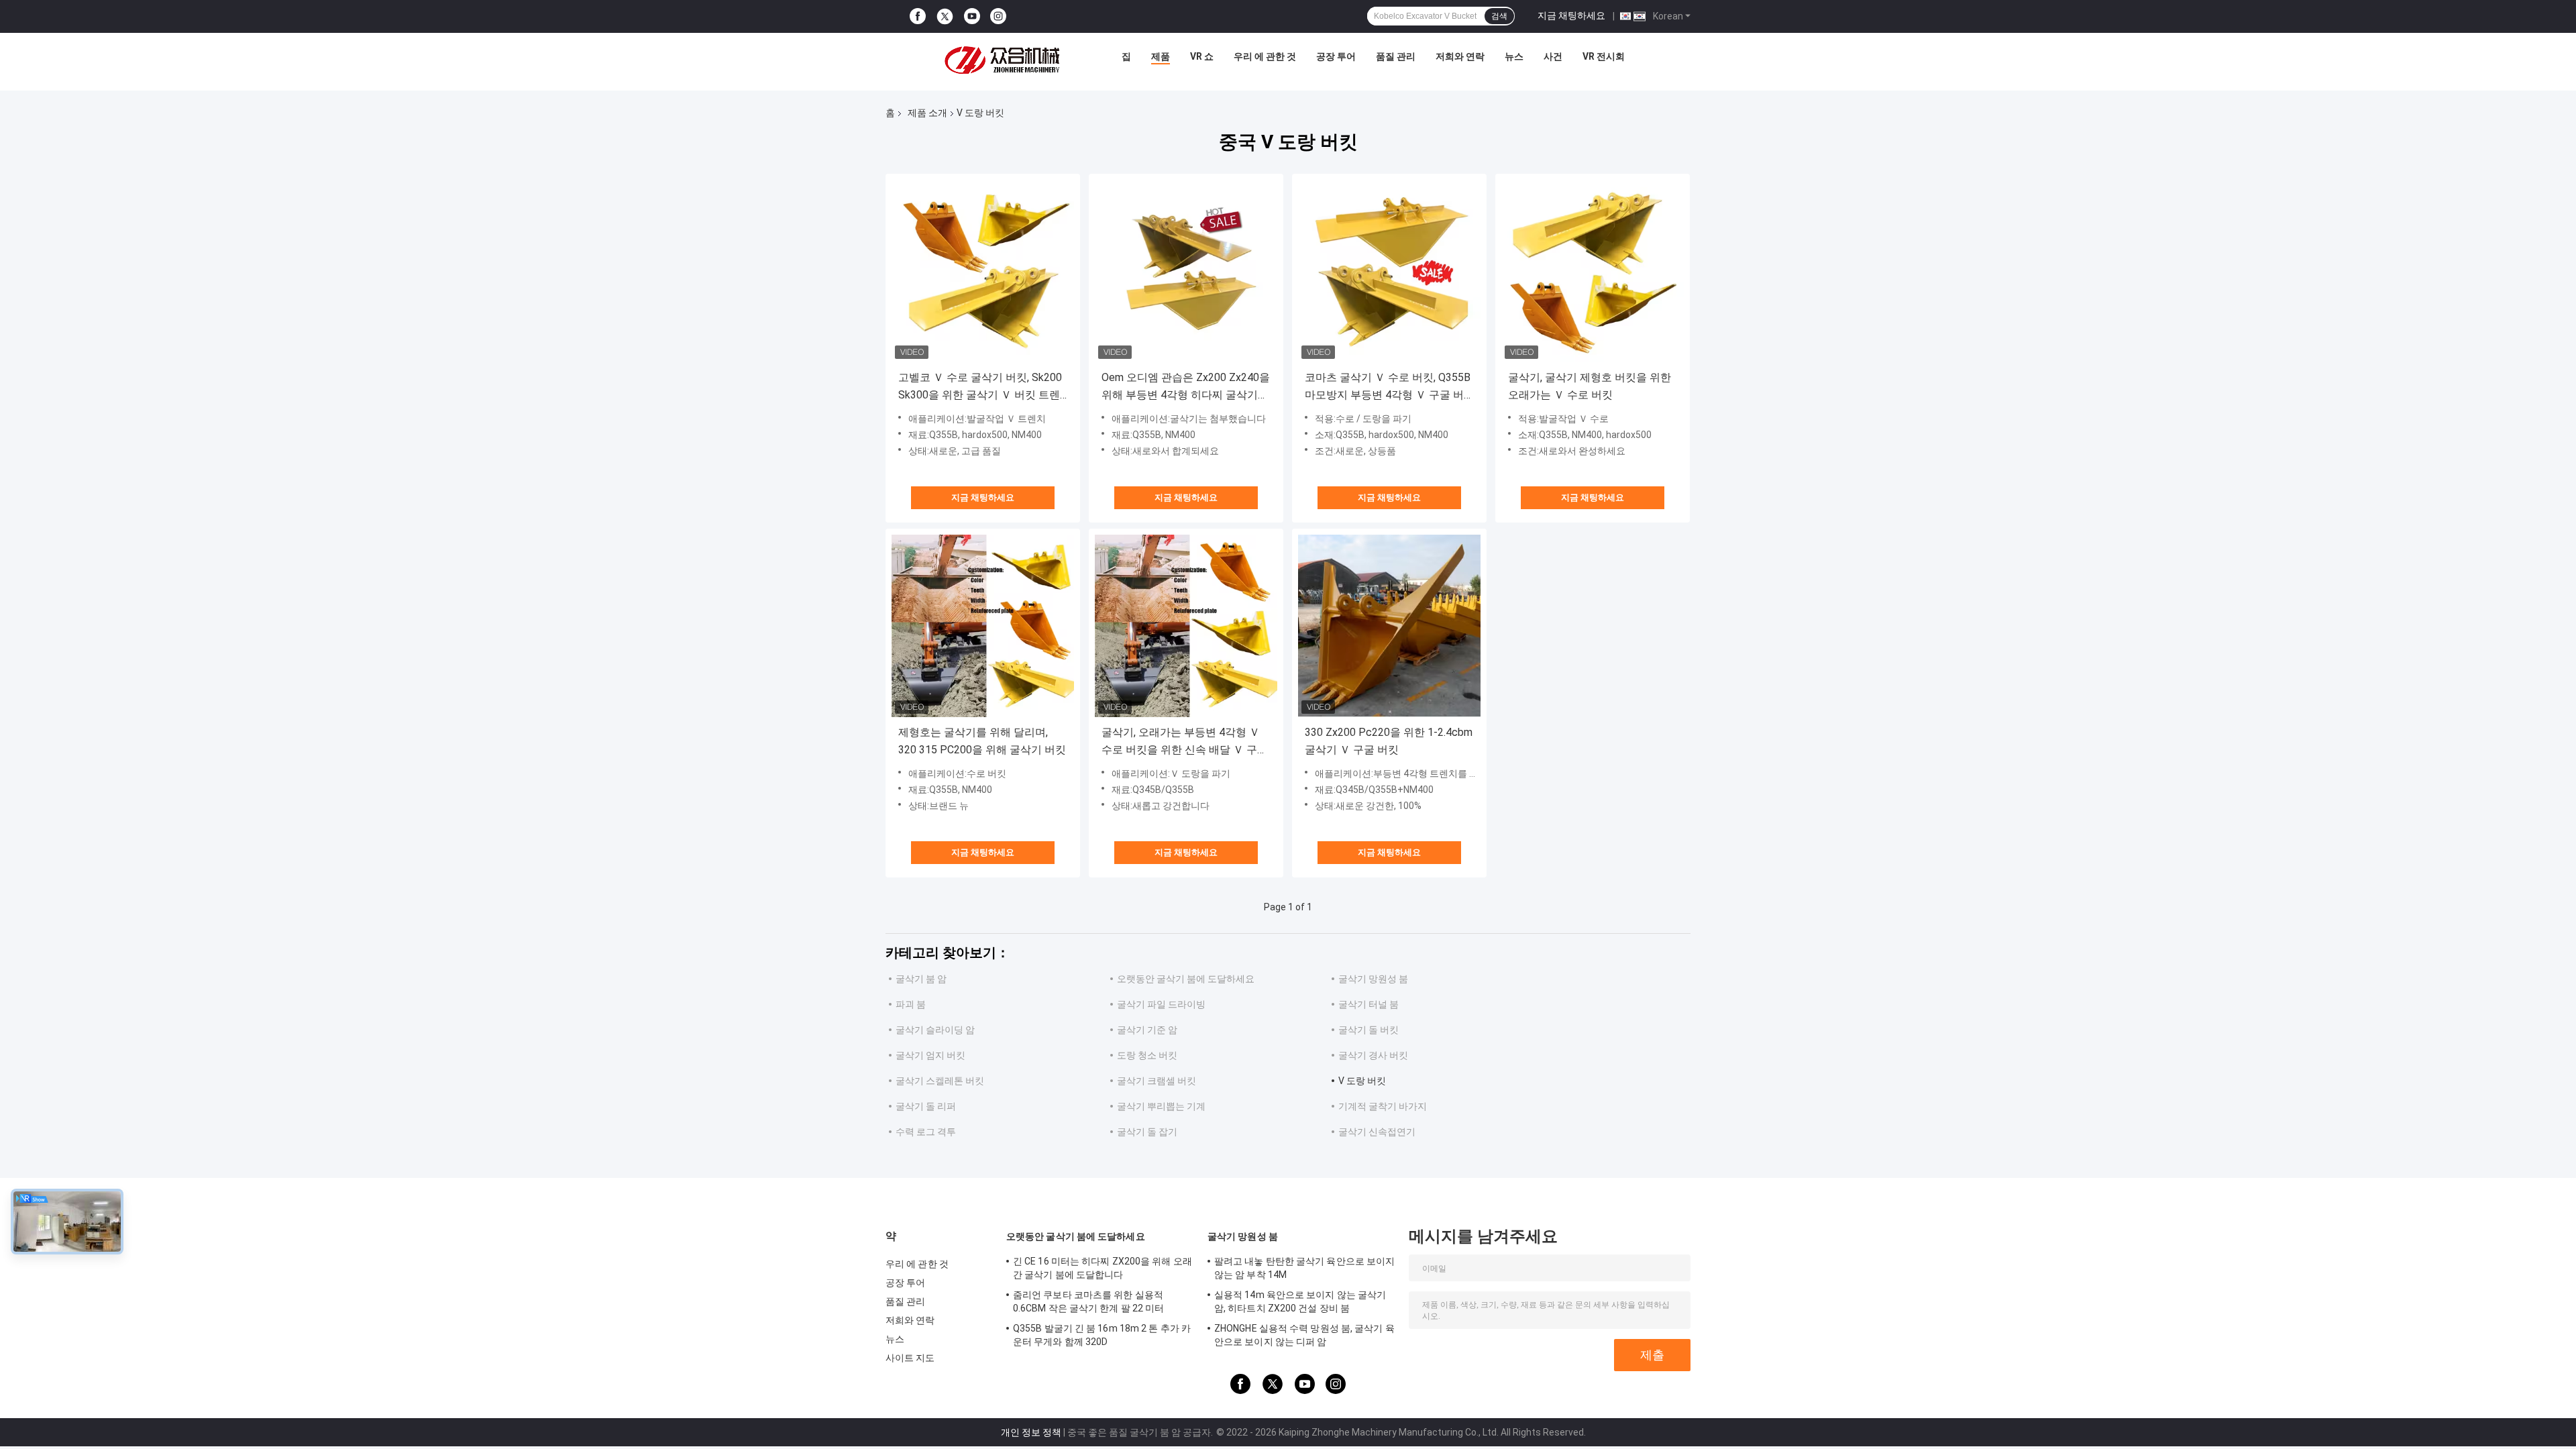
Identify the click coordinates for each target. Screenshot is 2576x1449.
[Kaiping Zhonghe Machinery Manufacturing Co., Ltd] (1006, 60)
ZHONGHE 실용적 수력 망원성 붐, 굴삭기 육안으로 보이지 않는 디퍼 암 (1304, 1335)
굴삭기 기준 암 (1147, 1030)
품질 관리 (1396, 56)
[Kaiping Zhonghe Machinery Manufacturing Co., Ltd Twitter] (945, 17)
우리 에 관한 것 (1265, 56)
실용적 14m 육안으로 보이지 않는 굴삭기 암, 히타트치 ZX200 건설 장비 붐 (1300, 1301)
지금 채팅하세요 (1571, 15)
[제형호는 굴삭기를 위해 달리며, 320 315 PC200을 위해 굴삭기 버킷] (983, 626)
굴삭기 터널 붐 (1368, 1004)
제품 (1161, 56)
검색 (1499, 16)
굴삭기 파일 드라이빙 (1161, 1004)
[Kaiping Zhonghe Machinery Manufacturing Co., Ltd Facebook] (918, 16)
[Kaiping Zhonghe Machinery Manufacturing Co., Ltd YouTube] (972, 16)
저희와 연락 (1460, 56)
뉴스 (1514, 56)
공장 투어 (1336, 56)
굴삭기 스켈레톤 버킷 (940, 1081)
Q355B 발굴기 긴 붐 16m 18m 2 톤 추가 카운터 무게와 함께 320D (1102, 1335)
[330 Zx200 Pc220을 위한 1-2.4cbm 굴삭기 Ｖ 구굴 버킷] (1389, 626)
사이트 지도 (910, 1358)
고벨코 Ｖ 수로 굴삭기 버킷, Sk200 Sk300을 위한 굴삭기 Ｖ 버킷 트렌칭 (980, 387)
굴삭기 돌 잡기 (1147, 1132)
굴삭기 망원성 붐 (1373, 979)
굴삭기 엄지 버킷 (930, 1055)
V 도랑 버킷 (1362, 1081)
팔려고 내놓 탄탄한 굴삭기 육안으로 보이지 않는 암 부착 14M (1304, 1268)
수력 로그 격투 (926, 1132)
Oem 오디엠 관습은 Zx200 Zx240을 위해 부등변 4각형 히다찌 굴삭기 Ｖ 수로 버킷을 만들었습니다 (1186, 387)
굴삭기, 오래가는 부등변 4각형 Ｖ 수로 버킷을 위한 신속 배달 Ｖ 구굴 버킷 (1185, 742)
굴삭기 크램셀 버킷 (1157, 1081)
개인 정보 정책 (1031, 1432)
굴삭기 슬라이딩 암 (935, 1030)
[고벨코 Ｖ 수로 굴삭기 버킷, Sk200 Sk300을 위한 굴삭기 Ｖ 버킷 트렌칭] (983, 271)
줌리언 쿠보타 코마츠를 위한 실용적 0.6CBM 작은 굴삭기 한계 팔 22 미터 (1088, 1301)
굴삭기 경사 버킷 (1373, 1055)
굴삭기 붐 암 (921, 979)
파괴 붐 (911, 1004)
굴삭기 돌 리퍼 (926, 1106)
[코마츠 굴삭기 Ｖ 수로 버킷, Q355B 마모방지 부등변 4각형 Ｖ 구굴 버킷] (1389, 271)
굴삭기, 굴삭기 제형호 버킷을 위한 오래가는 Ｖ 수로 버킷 (1590, 386)
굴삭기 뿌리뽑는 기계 (1161, 1106)
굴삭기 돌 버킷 (1368, 1030)
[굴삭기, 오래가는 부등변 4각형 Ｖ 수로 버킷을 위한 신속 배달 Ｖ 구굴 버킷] (1186, 626)
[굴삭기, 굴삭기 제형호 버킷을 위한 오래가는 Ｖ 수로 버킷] (1593, 271)
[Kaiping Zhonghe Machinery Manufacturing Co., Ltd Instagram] (998, 16)
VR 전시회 (1604, 56)
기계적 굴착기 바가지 (1383, 1106)
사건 (1553, 56)
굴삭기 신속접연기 (1377, 1132)
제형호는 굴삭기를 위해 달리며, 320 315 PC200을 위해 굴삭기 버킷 (982, 741)
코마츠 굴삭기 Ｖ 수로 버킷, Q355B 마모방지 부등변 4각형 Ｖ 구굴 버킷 (1388, 387)
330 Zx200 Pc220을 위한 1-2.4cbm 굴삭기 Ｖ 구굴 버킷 (1389, 741)
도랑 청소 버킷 (1147, 1055)
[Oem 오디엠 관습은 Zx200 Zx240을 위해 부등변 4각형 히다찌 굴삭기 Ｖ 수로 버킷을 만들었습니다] (1186, 271)
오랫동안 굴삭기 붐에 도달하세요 (1186, 979)
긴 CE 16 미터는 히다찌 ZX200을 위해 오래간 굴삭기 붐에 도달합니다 (1103, 1268)
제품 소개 (927, 113)
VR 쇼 (1202, 56)
